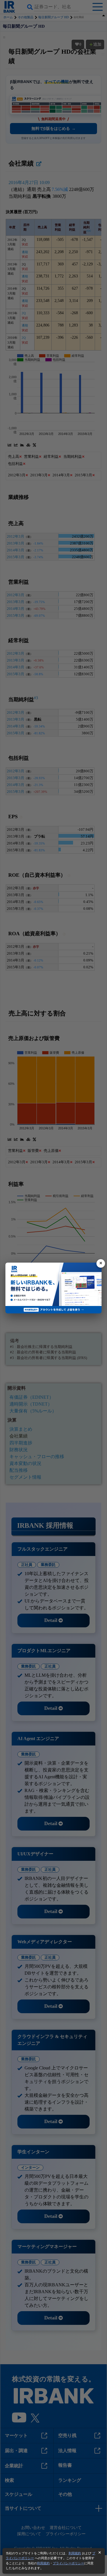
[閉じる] (101, 1263)
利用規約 (75, 2553)
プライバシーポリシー (68, 2563)
